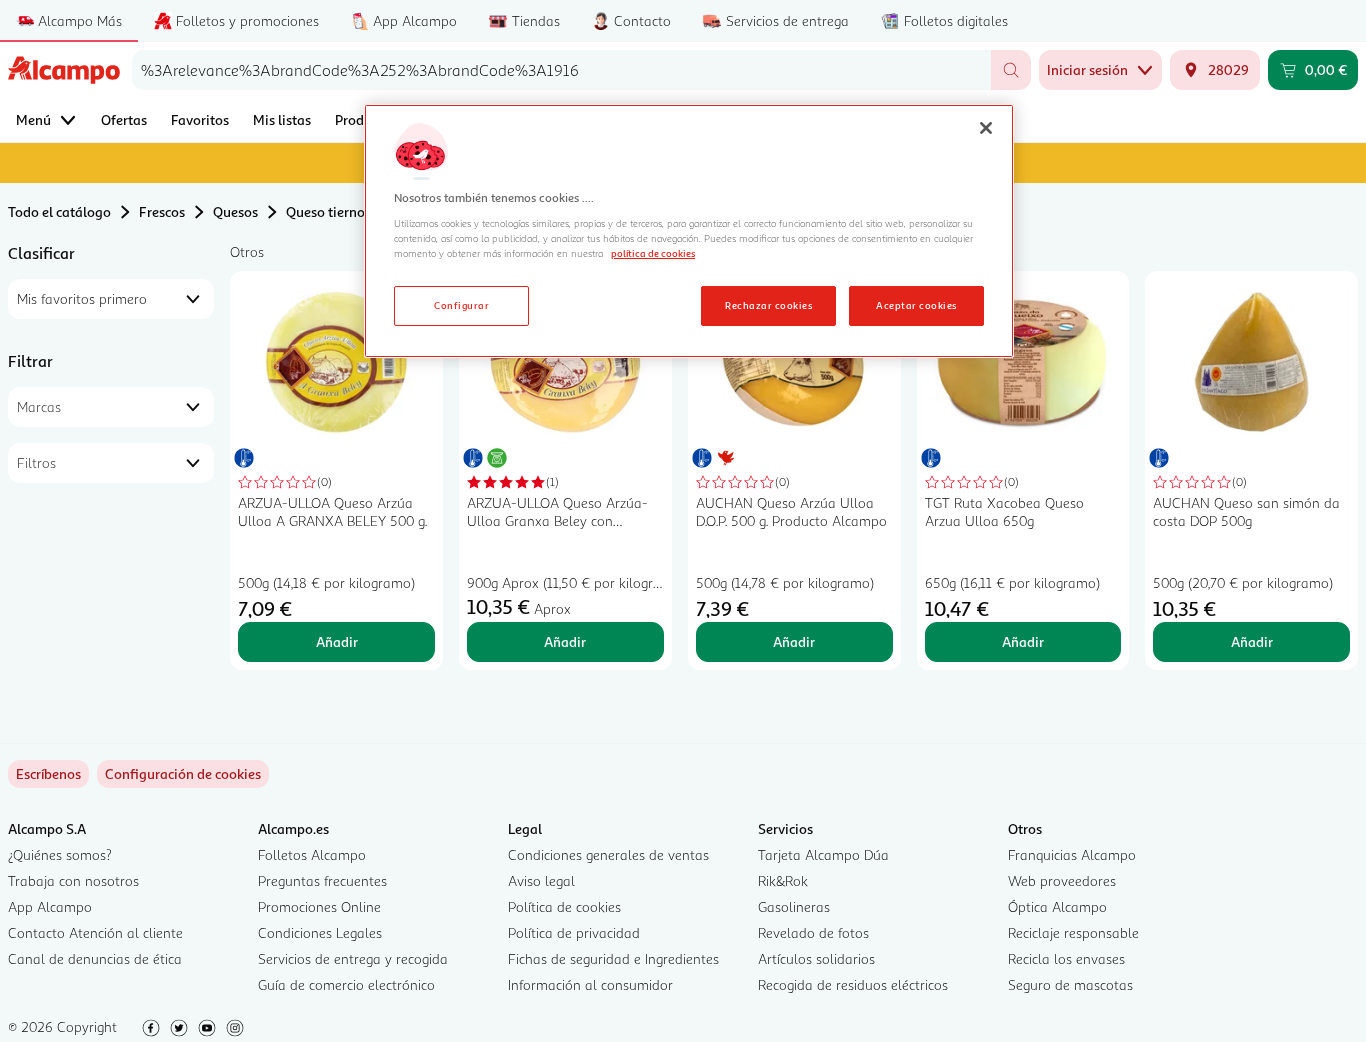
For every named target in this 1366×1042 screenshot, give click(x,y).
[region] (689, 231)
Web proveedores (1062, 880)
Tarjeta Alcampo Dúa (823, 854)
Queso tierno (325, 211)
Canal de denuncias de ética (95, 958)
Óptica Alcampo (1057, 906)
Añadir (337, 641)
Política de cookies (564, 906)
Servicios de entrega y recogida (353, 958)
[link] (183, 774)
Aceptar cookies (916, 305)
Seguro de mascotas (1070, 984)
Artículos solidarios (816, 958)
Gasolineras (794, 906)
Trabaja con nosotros (73, 880)
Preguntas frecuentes (322, 880)
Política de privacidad (574, 932)
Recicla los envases (1066, 958)
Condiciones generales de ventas (608, 854)
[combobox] (561, 70)
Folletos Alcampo (312, 854)
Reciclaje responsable (1073, 932)
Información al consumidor (590, 984)
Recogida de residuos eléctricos (853, 984)
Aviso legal (541, 880)
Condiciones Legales (320, 932)
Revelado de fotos (813, 932)
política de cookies (653, 253)
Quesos (235, 211)
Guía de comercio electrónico (346, 984)
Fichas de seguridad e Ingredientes (613, 958)
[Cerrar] (986, 128)
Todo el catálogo (59, 211)
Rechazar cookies (768, 305)
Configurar (461, 305)
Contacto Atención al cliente (95, 932)
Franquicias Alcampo (1072, 854)
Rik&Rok (783, 880)
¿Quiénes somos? (60, 854)
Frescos (162, 211)
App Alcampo (50, 906)
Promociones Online (319, 906)
